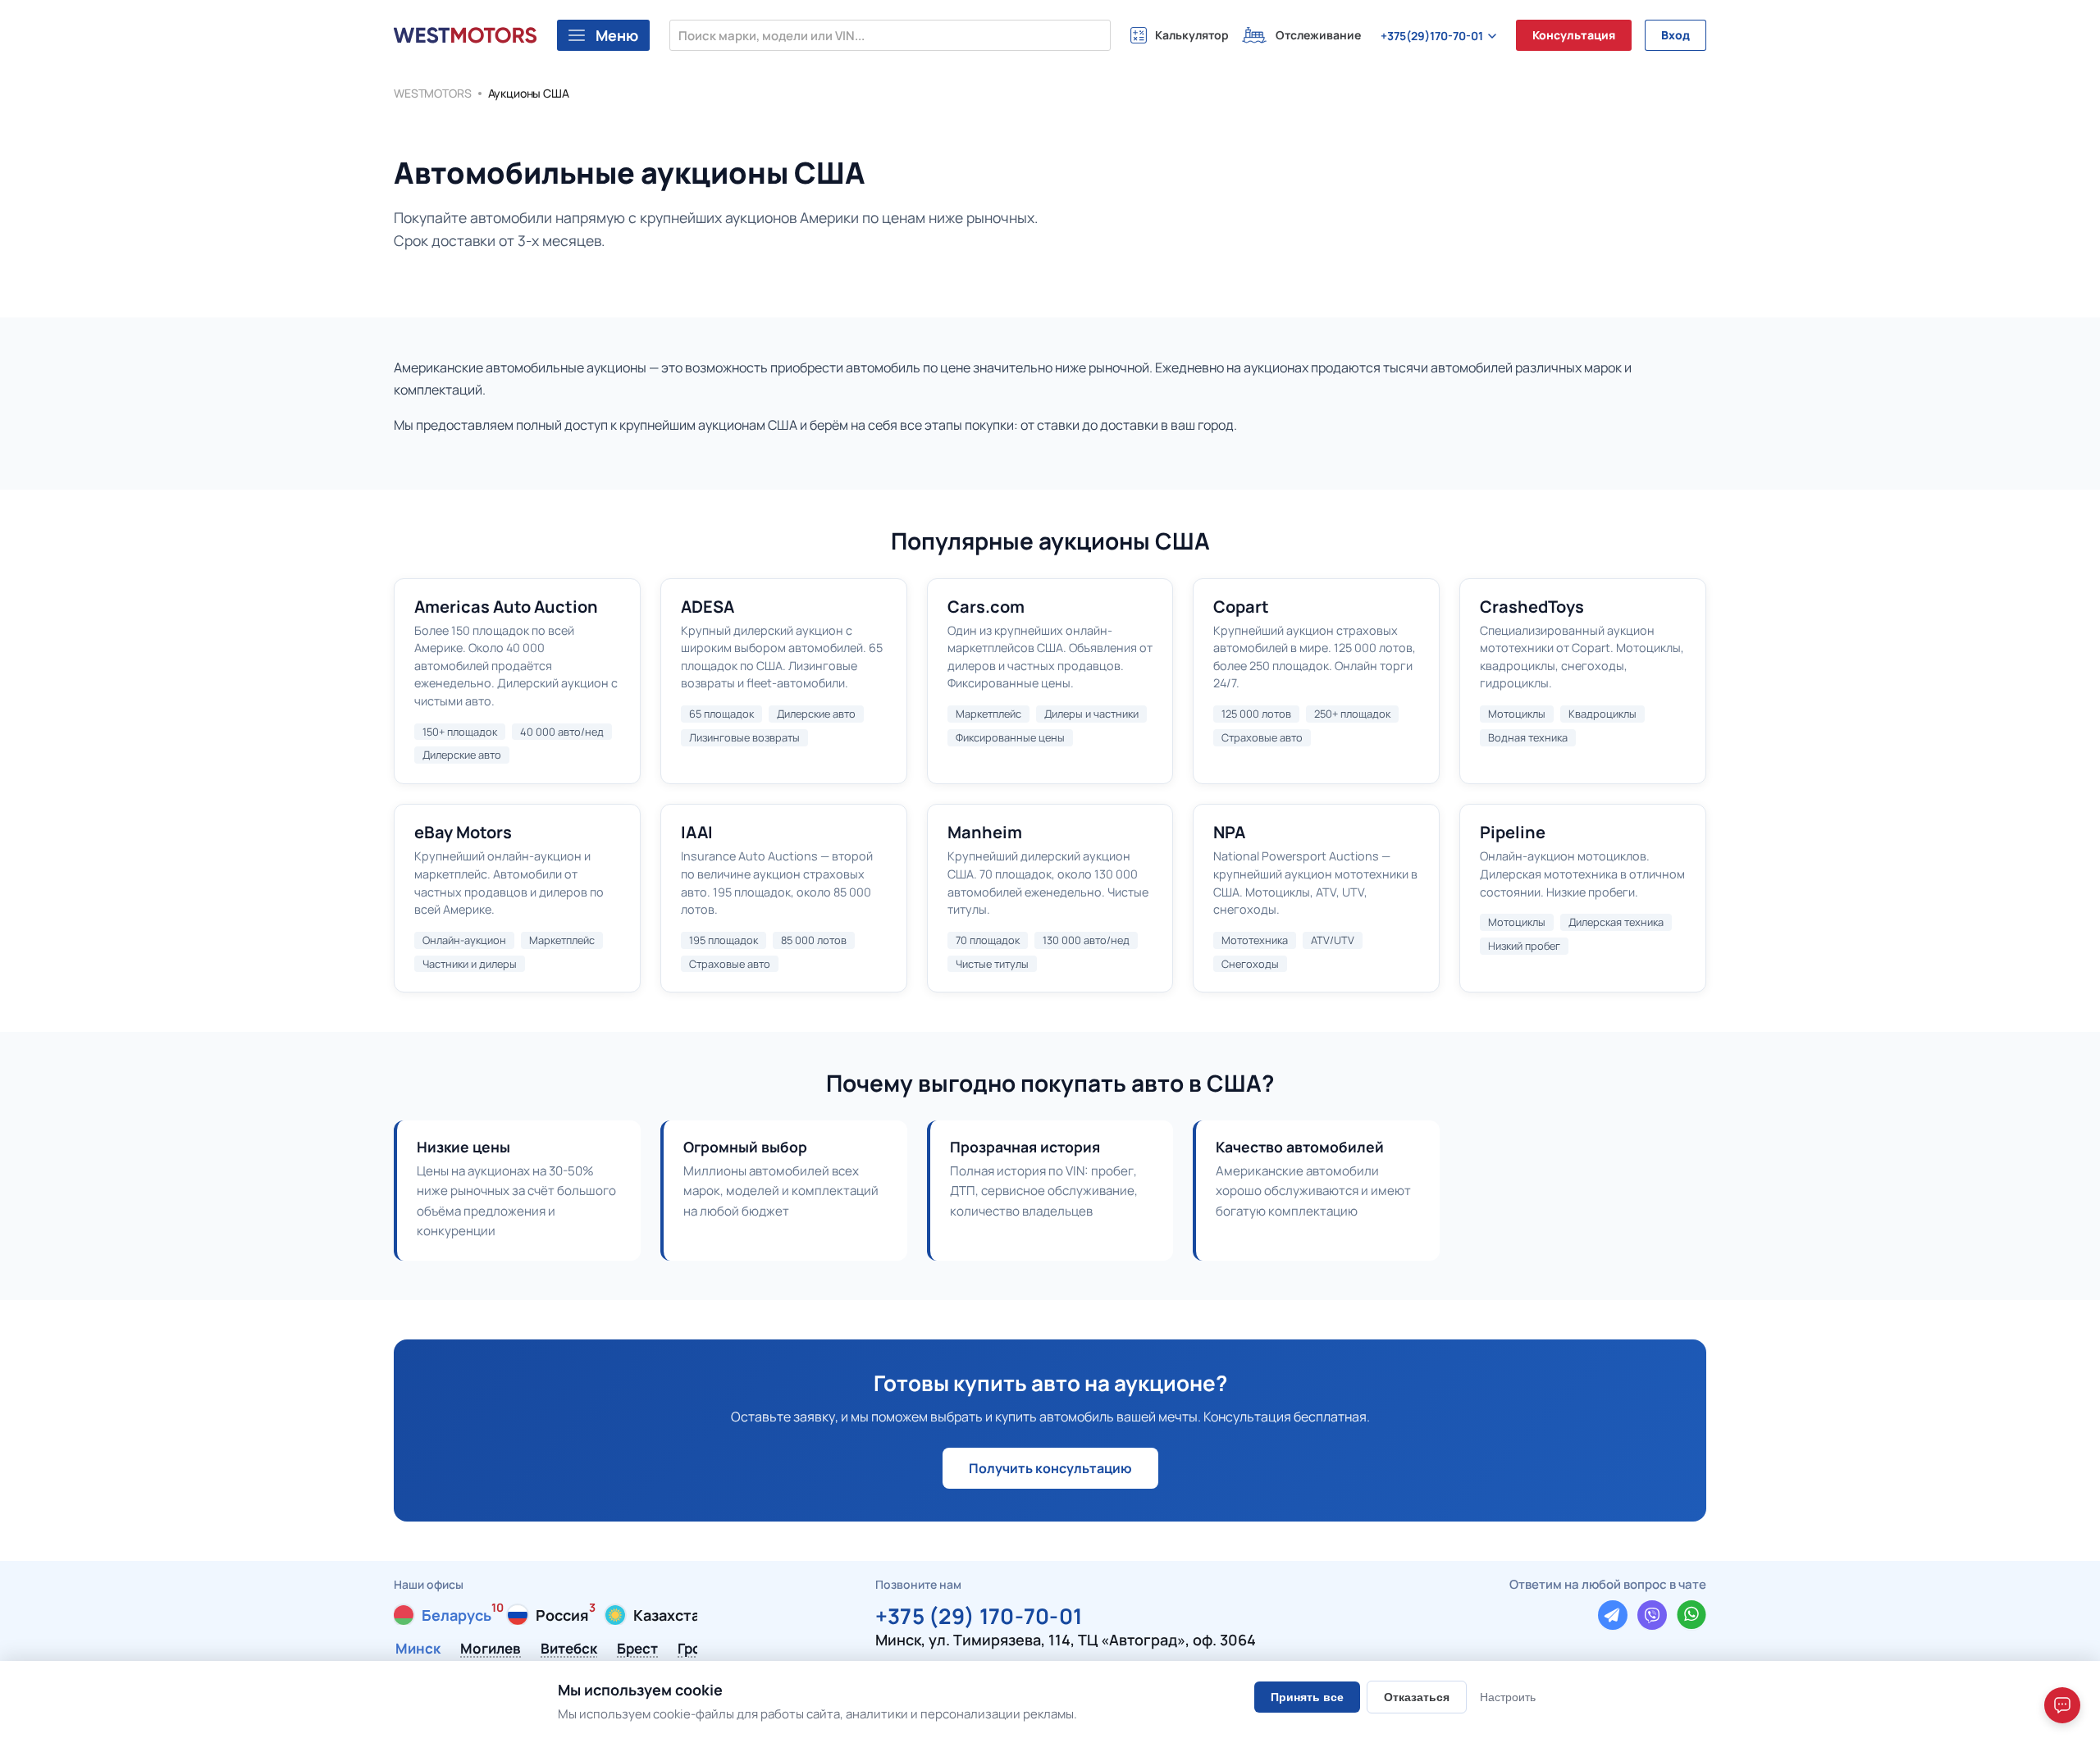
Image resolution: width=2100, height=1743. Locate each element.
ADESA (708, 607)
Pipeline (1513, 832)
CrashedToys (1532, 607)
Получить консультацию (1050, 1468)
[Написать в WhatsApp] (1691, 1615)
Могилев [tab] (491, 1649)
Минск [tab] (418, 1649)
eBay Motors (463, 832)
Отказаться (1417, 1697)
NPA (1229, 832)
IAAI (697, 832)
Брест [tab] (637, 1649)
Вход (1675, 35)
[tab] (443, 1615)
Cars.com (986, 607)
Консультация (1574, 35)
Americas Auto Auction (506, 607)
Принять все (1307, 1697)
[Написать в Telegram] (1613, 1615)
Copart (1241, 607)
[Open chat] (2062, 1705)
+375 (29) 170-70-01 (979, 1614)
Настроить (1508, 1697)
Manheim (985, 832)
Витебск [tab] (569, 1649)
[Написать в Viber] (1652, 1615)
